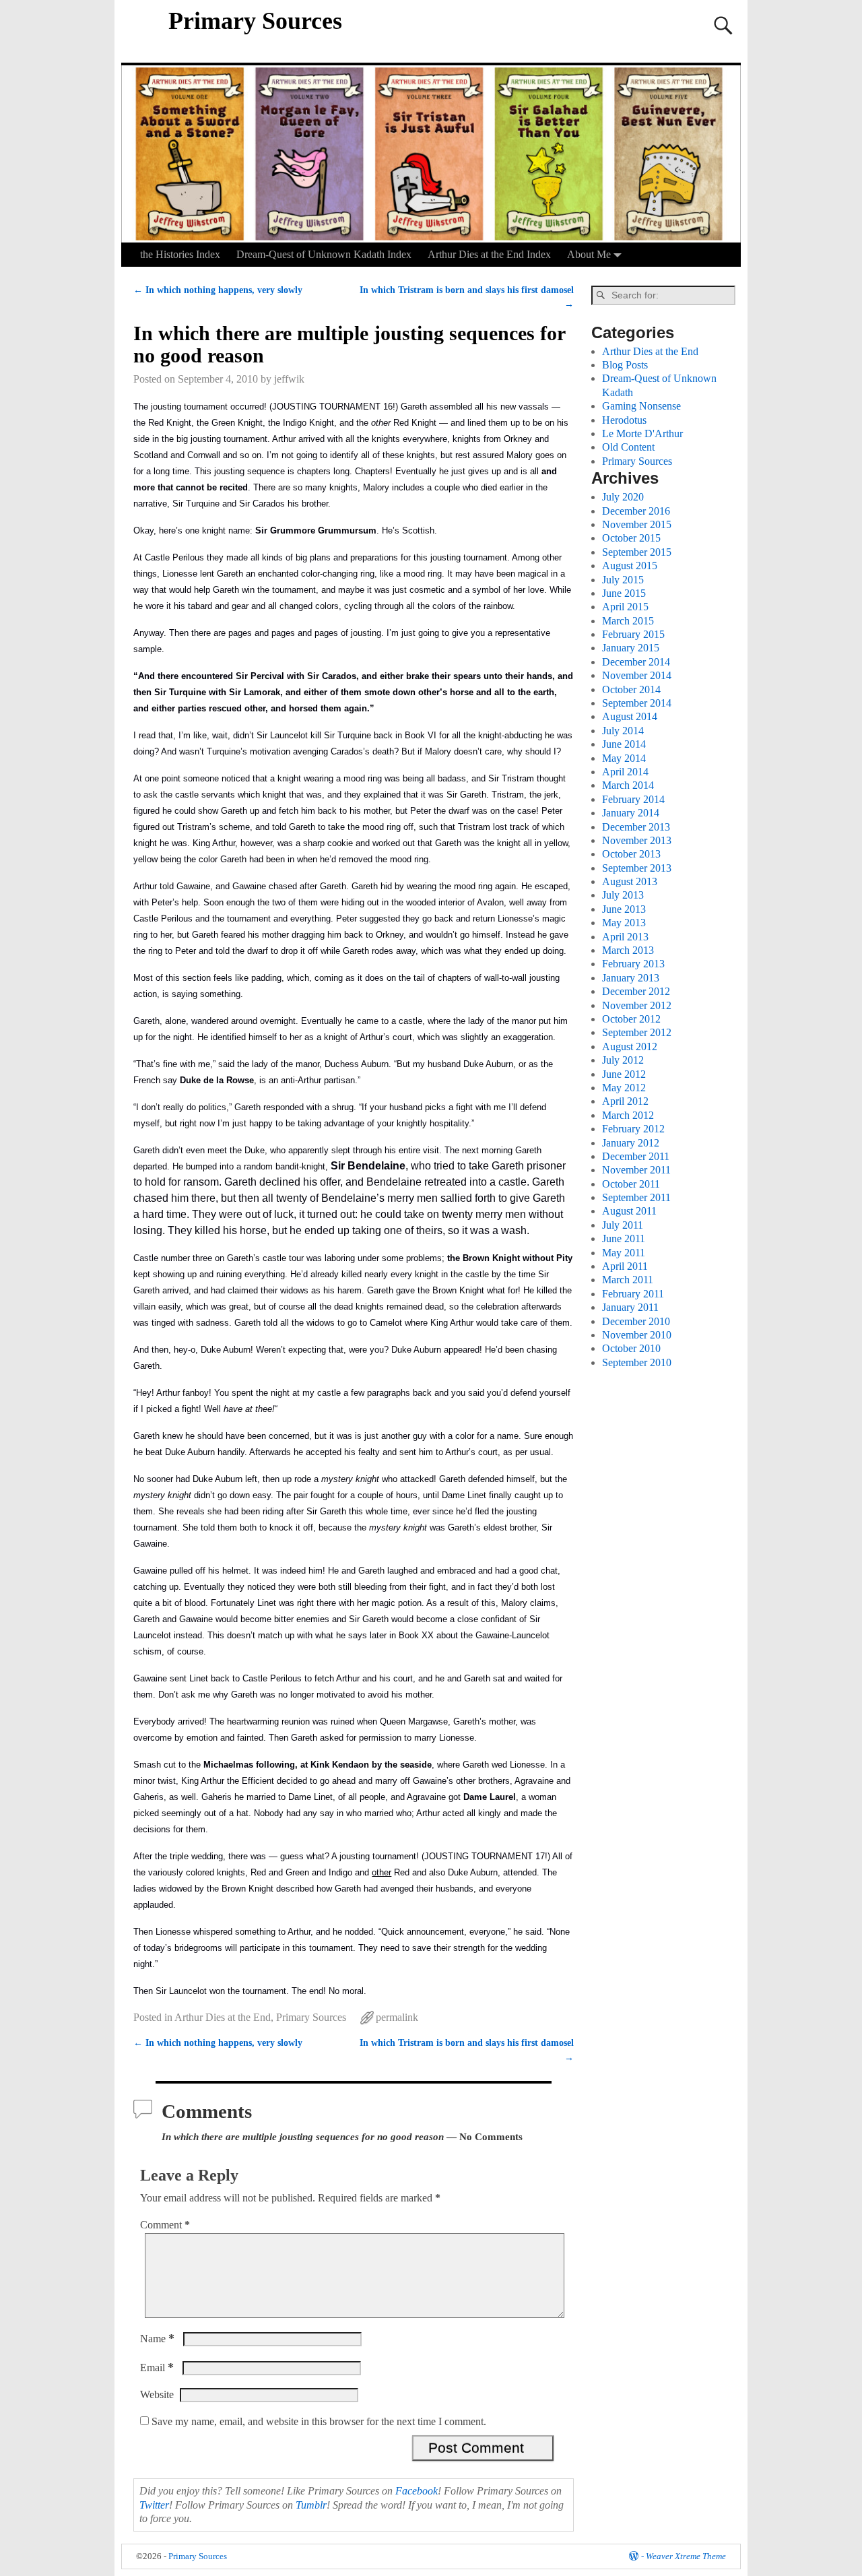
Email (157, 2368)
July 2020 (623, 497)
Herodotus (624, 420)
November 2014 (637, 675)
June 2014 (624, 744)
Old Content (628, 447)
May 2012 (624, 1088)
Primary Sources (255, 21)
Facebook (417, 2491)
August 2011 (629, 1211)
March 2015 (628, 621)
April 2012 (625, 1101)
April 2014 (625, 772)
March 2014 (628, 785)
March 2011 (628, 1280)
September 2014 (637, 703)
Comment (165, 2225)
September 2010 (637, 1362)
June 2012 (624, 1074)
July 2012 (623, 1060)
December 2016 (636, 511)
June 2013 (624, 909)
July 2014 (623, 731)
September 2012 (637, 1032)
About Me (589, 254)
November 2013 (637, 840)
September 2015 (637, 552)
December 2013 (636, 827)
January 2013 (631, 978)
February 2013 (633, 964)
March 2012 (628, 1115)
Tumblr (311, 2505)
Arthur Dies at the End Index (489, 254)
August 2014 (630, 716)
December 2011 (636, 1156)
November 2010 (637, 1335)
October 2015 (631, 538)
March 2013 (628, 950)
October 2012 (631, 1019)
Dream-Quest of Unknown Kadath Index (324, 254)
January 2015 (631, 648)
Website (157, 2394)
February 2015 (633, 634)
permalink (397, 2017)
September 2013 (637, 868)
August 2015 (630, 566)
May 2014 (624, 758)
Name (157, 2339)
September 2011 (636, 1197)
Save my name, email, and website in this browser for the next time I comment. (319, 2421)
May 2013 (624, 923)
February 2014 (633, 799)
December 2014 (636, 662)
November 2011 (636, 1170)
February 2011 (633, 1294)
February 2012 (633, 1129)
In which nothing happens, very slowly (218, 290)
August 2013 (630, 881)
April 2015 (625, 607)
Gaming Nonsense (641, 406)
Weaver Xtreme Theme (686, 2556)
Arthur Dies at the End (223, 2017)
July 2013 (623, 895)
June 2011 (624, 1238)
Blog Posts (625, 365)
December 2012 (636, 991)
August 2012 (630, 1046)
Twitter (154, 2505)
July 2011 (623, 1225)
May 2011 (624, 1253)
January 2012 (631, 1143)
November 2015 (637, 524)
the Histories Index (180, 254)
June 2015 (624, 593)
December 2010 (636, 1321)
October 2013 (631, 854)
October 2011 (631, 1184)
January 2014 (631, 813)
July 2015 (623, 580)
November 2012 (637, 1005)
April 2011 (625, 1266)
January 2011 (630, 1307)
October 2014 (631, 689)
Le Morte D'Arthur (642, 433)
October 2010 (631, 1348)
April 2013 (625, 937)
